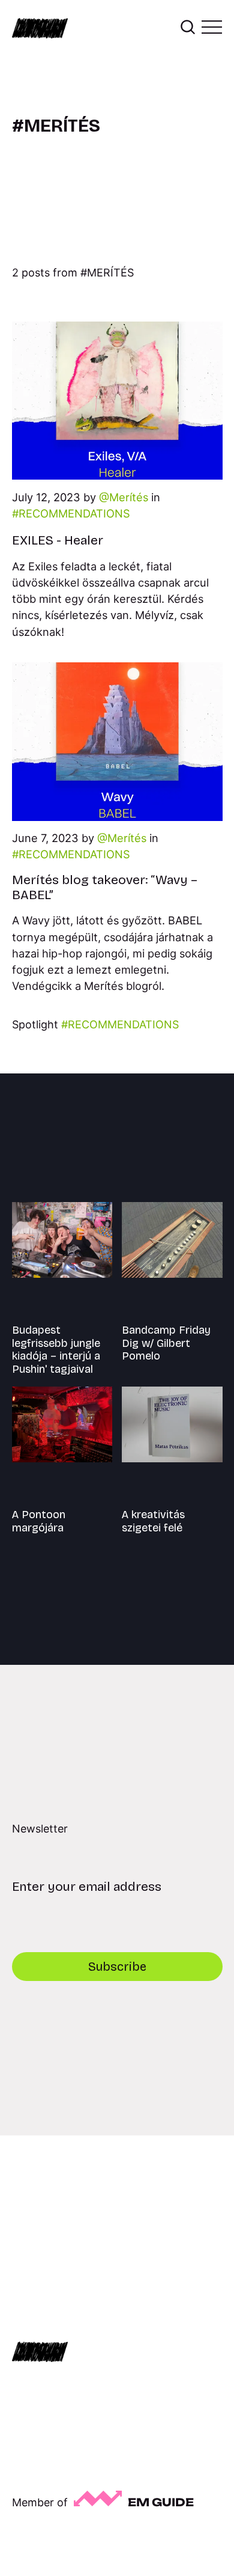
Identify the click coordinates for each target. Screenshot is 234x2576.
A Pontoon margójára (39, 1521)
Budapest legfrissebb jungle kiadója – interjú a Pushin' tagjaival (56, 1350)
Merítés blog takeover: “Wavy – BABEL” (105, 887)
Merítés (129, 497)
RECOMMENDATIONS (74, 513)
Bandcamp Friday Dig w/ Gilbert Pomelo (166, 1343)
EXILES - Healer (58, 540)
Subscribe (117, 1967)
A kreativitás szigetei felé (153, 1521)
